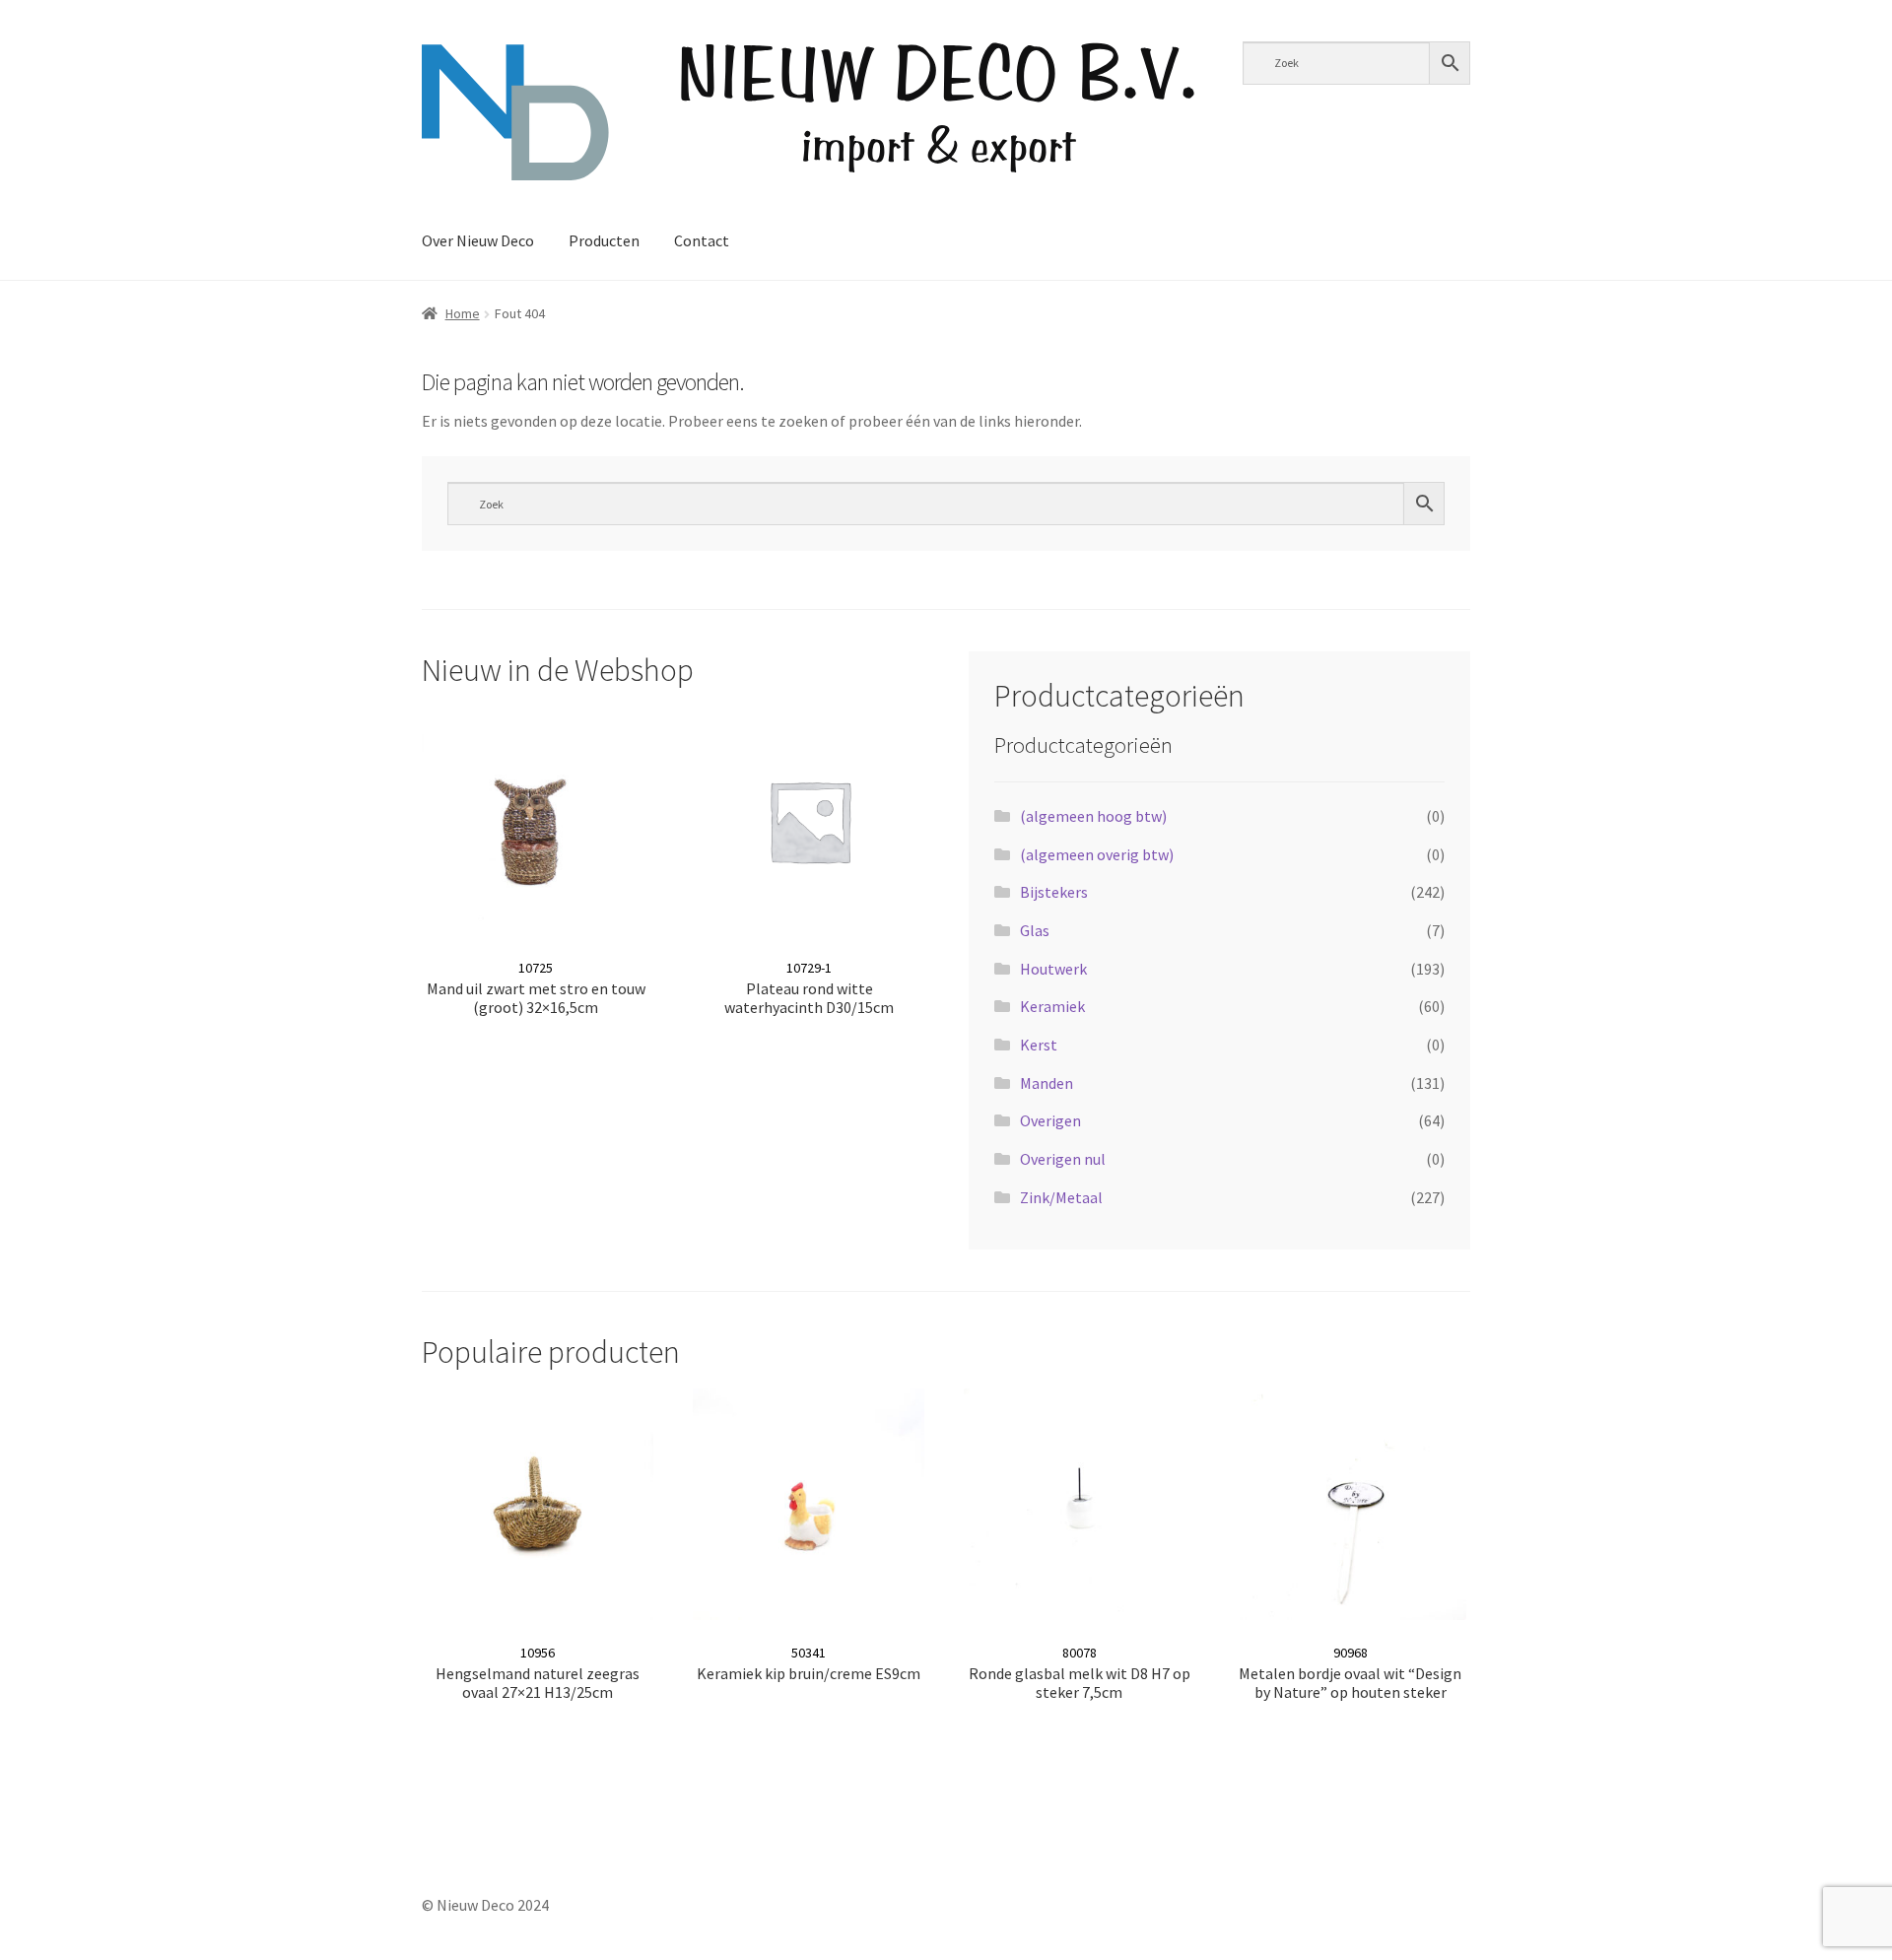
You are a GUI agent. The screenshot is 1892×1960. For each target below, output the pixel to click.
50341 (809, 1663)
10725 (536, 988)
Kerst (1039, 1045)
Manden (1047, 1083)
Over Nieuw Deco (478, 240)
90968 (1350, 1673)
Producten (604, 240)
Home (463, 313)
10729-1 (809, 988)
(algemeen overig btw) (1097, 854)
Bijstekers (1054, 892)
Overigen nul (1063, 1159)
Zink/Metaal (1061, 1197)
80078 (1080, 1673)
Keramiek (1052, 1006)
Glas (1035, 930)
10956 (538, 1673)
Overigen (1050, 1120)
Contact (702, 240)
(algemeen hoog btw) (1093, 816)
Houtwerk (1053, 969)
